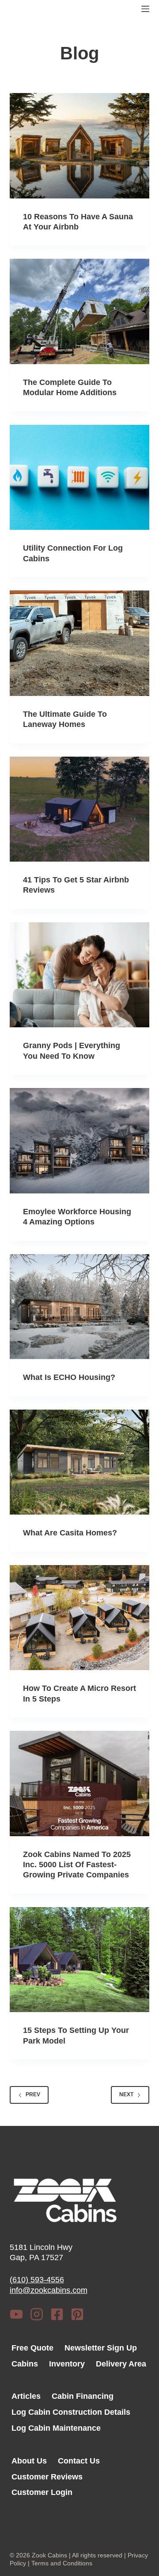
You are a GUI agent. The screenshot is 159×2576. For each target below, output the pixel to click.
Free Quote (32, 2348)
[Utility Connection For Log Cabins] (80, 478)
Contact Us (79, 2461)
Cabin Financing (83, 2396)
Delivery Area (121, 2364)
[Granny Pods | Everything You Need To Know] (80, 975)
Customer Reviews (47, 2477)
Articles (26, 2396)
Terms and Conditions (62, 2563)
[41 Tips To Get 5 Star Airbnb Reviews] (80, 809)
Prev (33, 2094)
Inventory (67, 2364)
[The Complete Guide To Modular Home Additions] (80, 311)
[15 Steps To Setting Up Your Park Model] (80, 1960)
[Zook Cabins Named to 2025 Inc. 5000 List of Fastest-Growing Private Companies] (80, 1783)
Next (126, 2094)
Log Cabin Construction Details (71, 2412)
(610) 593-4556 (37, 2280)
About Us (29, 2461)
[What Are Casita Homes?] (80, 1462)
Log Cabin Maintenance (56, 2428)
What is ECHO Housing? (69, 1377)
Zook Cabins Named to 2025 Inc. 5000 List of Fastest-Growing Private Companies (77, 1865)
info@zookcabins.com (49, 2290)
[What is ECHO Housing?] (80, 1307)
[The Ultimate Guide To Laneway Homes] (80, 643)
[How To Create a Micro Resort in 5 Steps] (80, 1618)
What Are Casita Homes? (70, 1533)
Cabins (25, 2364)
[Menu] (145, 9)
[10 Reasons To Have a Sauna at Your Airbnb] (80, 146)
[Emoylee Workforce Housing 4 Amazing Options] (80, 1141)
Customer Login (42, 2492)
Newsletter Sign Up (101, 2348)
